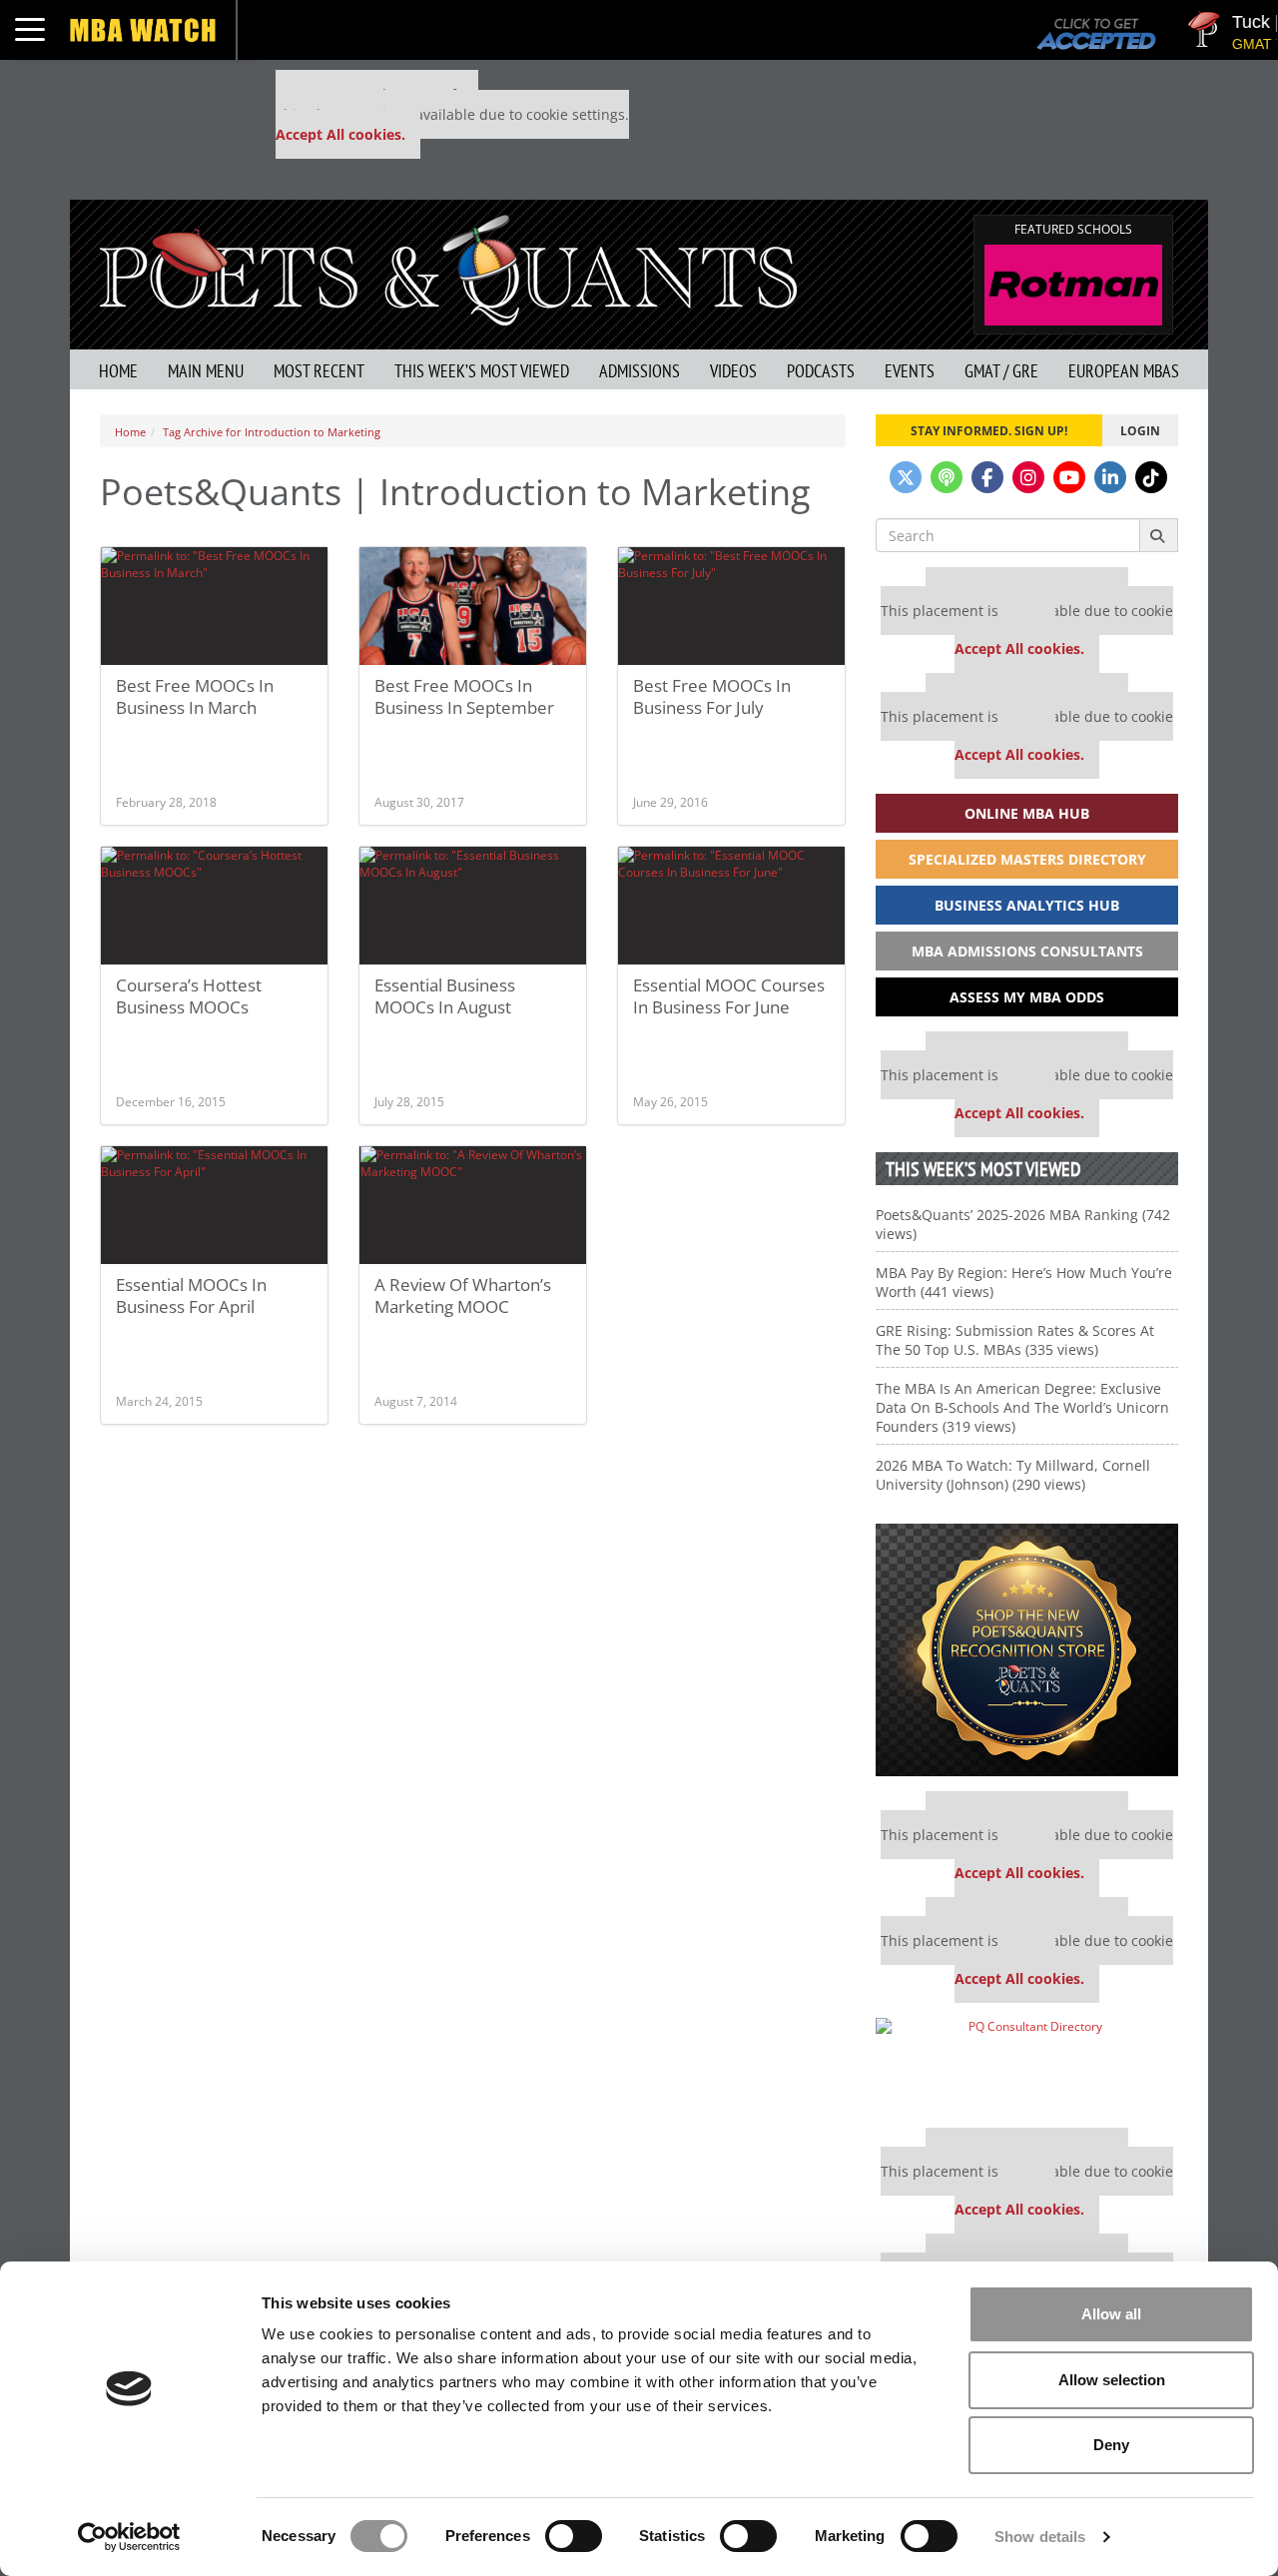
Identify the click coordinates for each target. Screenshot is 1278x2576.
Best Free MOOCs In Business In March (195, 696)
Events (910, 371)
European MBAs (1124, 371)
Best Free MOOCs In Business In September (464, 696)
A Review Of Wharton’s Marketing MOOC (463, 1295)
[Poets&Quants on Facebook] (987, 477)
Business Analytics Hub (1027, 905)
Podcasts (821, 371)
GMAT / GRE (1001, 371)
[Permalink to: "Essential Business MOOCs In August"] (473, 906)
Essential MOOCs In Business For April (191, 1295)
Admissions (639, 371)
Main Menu (206, 371)
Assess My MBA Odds (1027, 997)
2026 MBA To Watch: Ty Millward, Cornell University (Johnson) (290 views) (1013, 1475)
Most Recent (319, 371)
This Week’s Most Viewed (482, 371)
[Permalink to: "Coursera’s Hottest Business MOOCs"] (214, 906)
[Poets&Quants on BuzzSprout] (947, 477)
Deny (1111, 2445)
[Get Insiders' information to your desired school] (1027, 1650)
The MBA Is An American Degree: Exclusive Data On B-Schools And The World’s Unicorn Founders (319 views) (1022, 1407)
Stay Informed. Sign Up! (989, 430)
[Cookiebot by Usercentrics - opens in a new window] (129, 2537)
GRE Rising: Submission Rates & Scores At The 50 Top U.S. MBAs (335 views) (1015, 1340)
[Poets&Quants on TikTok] (1151, 477)
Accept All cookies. (340, 134)
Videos (733, 371)
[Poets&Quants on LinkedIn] (1110, 477)
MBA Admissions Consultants (1027, 951)
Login (1140, 430)
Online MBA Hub (1027, 813)
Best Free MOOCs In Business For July (712, 696)
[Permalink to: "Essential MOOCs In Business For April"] (214, 1205)
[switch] (574, 2536)
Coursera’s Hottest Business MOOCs (189, 996)
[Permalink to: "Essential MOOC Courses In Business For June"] (731, 906)
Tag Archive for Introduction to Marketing (272, 432)
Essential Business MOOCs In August (445, 996)
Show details (1040, 2537)
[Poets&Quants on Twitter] (906, 477)
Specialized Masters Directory (1027, 859)
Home (118, 371)
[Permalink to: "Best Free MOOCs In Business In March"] (214, 606)
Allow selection (1112, 2380)
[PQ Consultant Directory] (1027, 2065)
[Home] (448, 268)
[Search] (1159, 535)
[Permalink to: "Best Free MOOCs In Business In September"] (473, 606)
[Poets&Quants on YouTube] (1069, 477)
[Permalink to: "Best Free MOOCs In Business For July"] (731, 606)
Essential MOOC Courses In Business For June (729, 996)
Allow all (1111, 2314)
